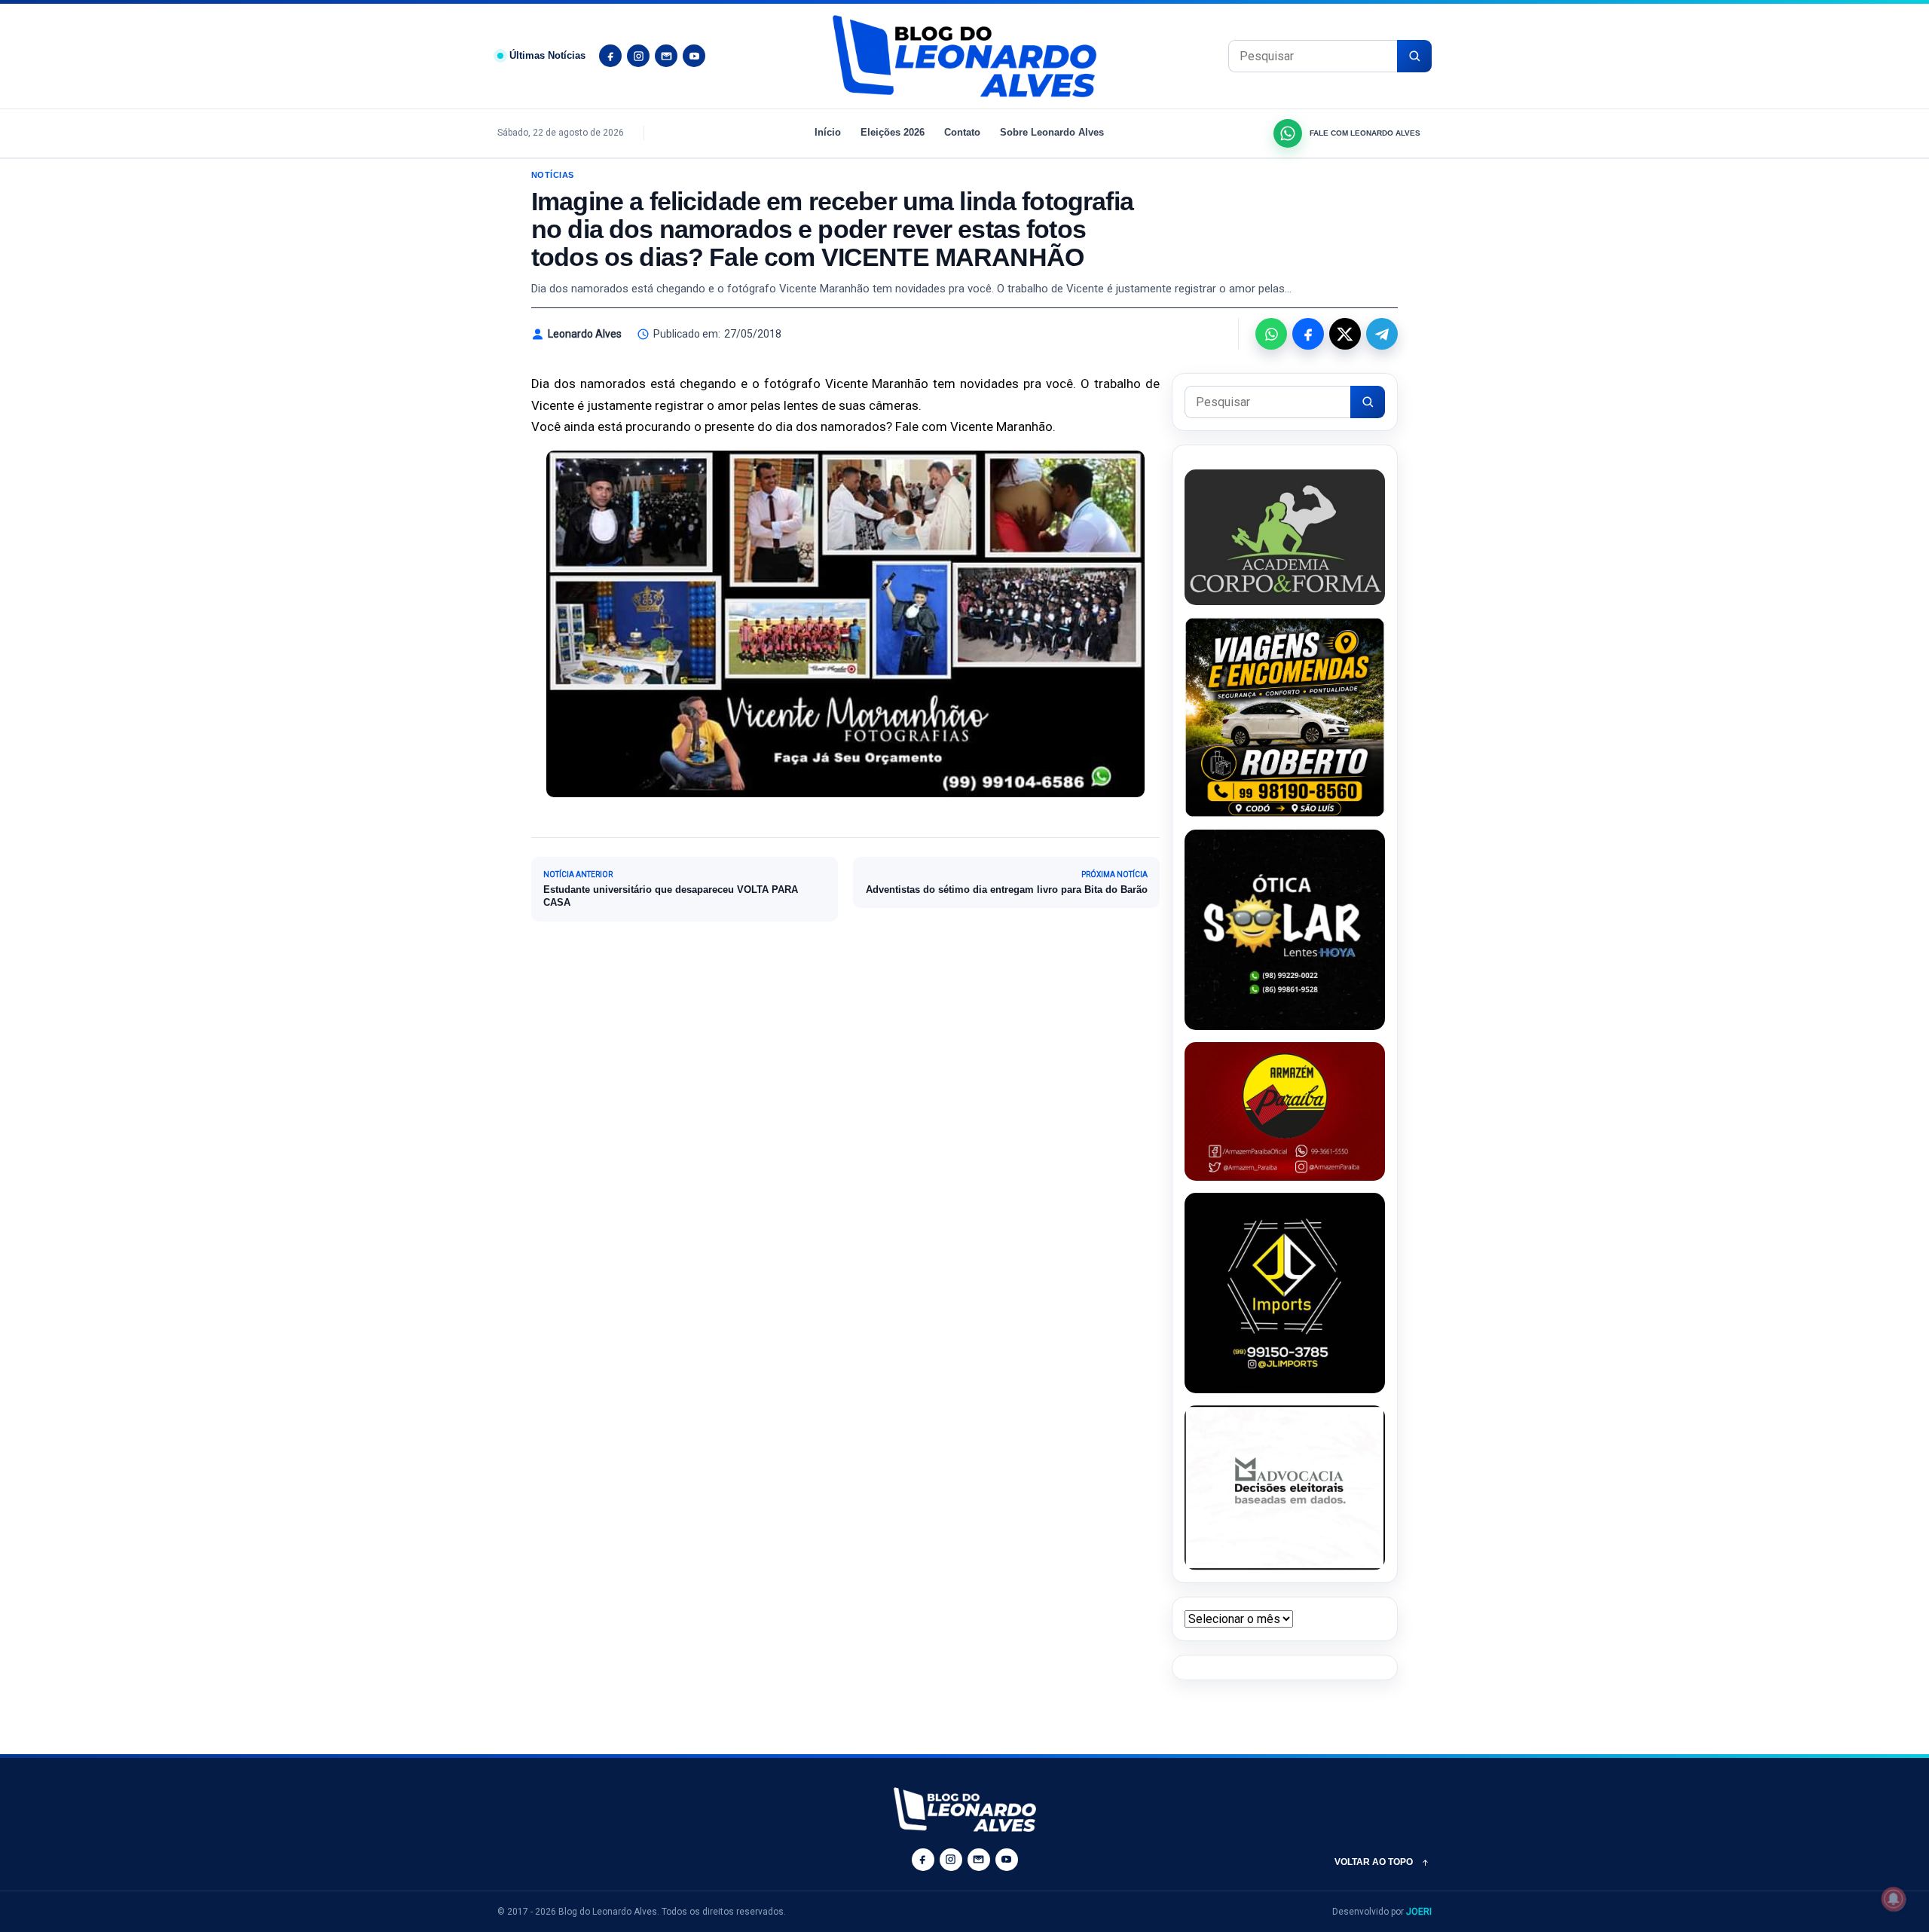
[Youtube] (694, 56)
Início (828, 132)
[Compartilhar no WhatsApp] (1271, 334)
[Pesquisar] (1414, 56)
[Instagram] (638, 56)
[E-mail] (666, 56)
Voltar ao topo (1374, 1862)
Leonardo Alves (585, 334)
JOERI (1419, 1912)
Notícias (553, 175)
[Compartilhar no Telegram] (1382, 334)
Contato (962, 132)
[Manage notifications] (1894, 1899)
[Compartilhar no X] (1345, 334)
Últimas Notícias (547, 55)
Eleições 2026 (893, 132)
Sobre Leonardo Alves (1052, 132)
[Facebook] (610, 56)
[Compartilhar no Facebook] (1308, 334)
